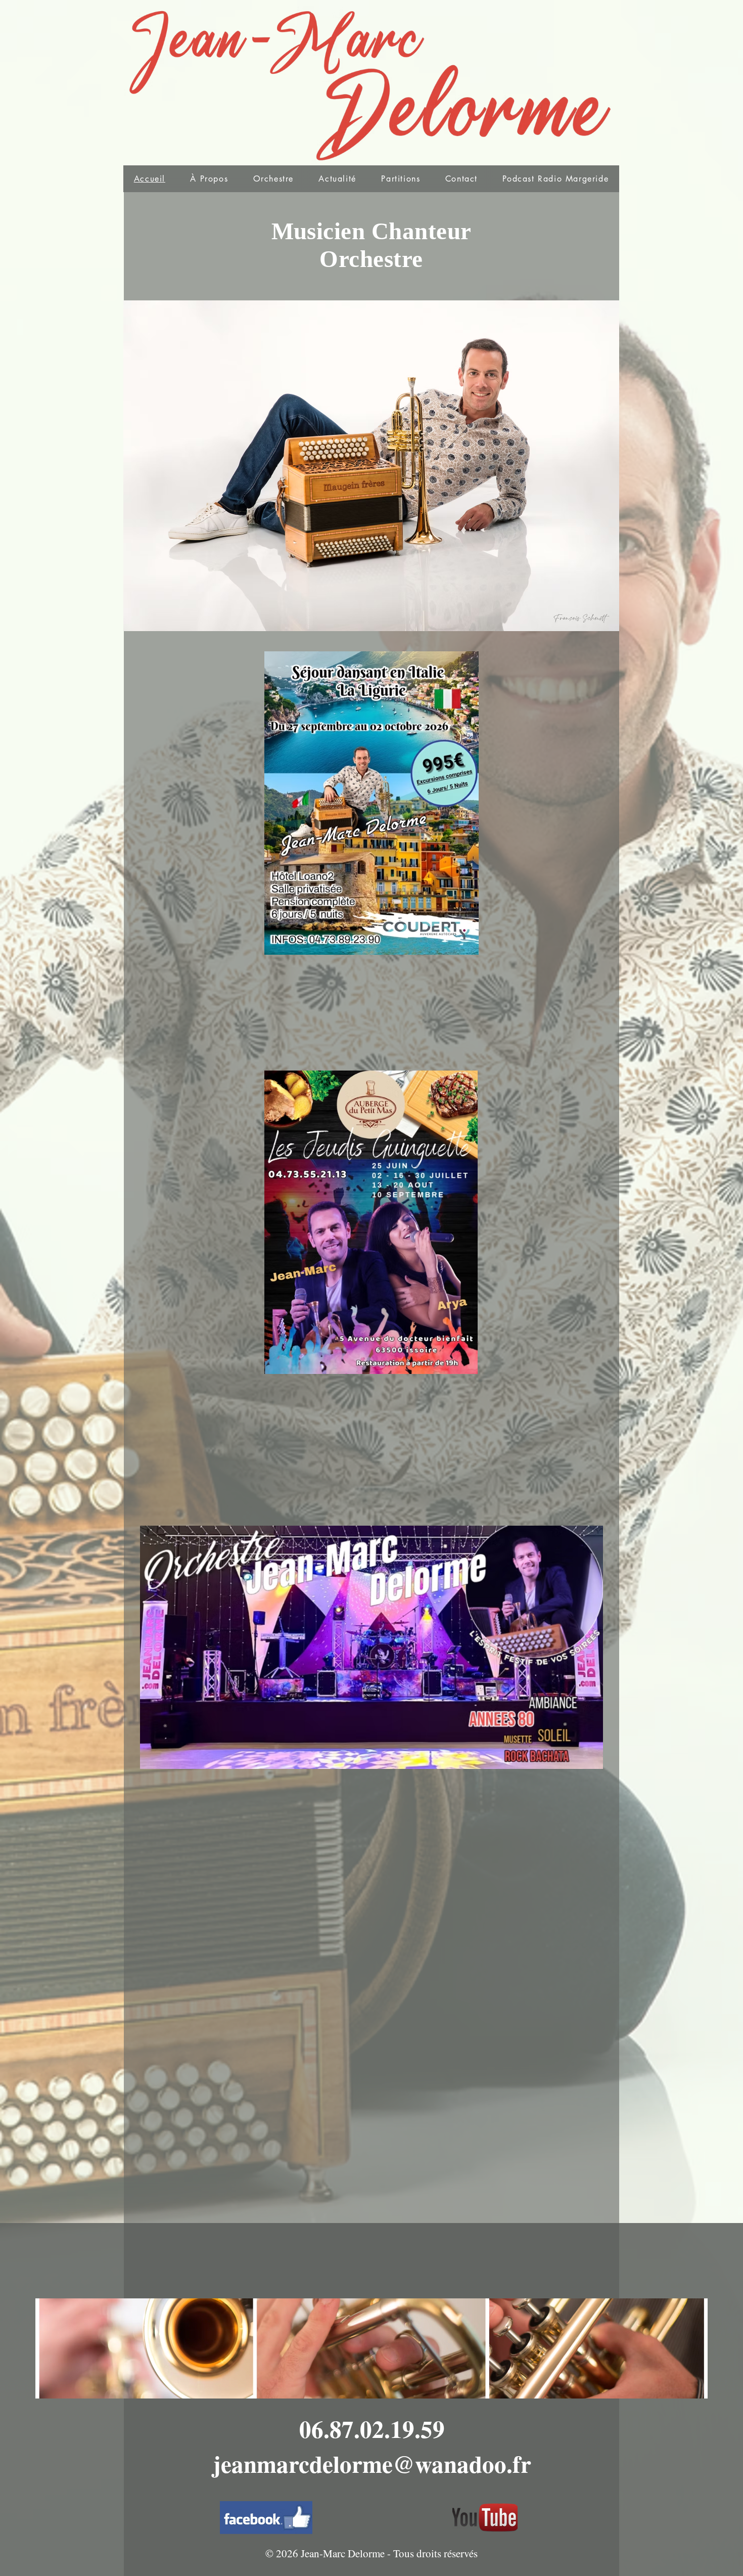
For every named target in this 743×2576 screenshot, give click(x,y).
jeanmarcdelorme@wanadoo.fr (372, 2463)
